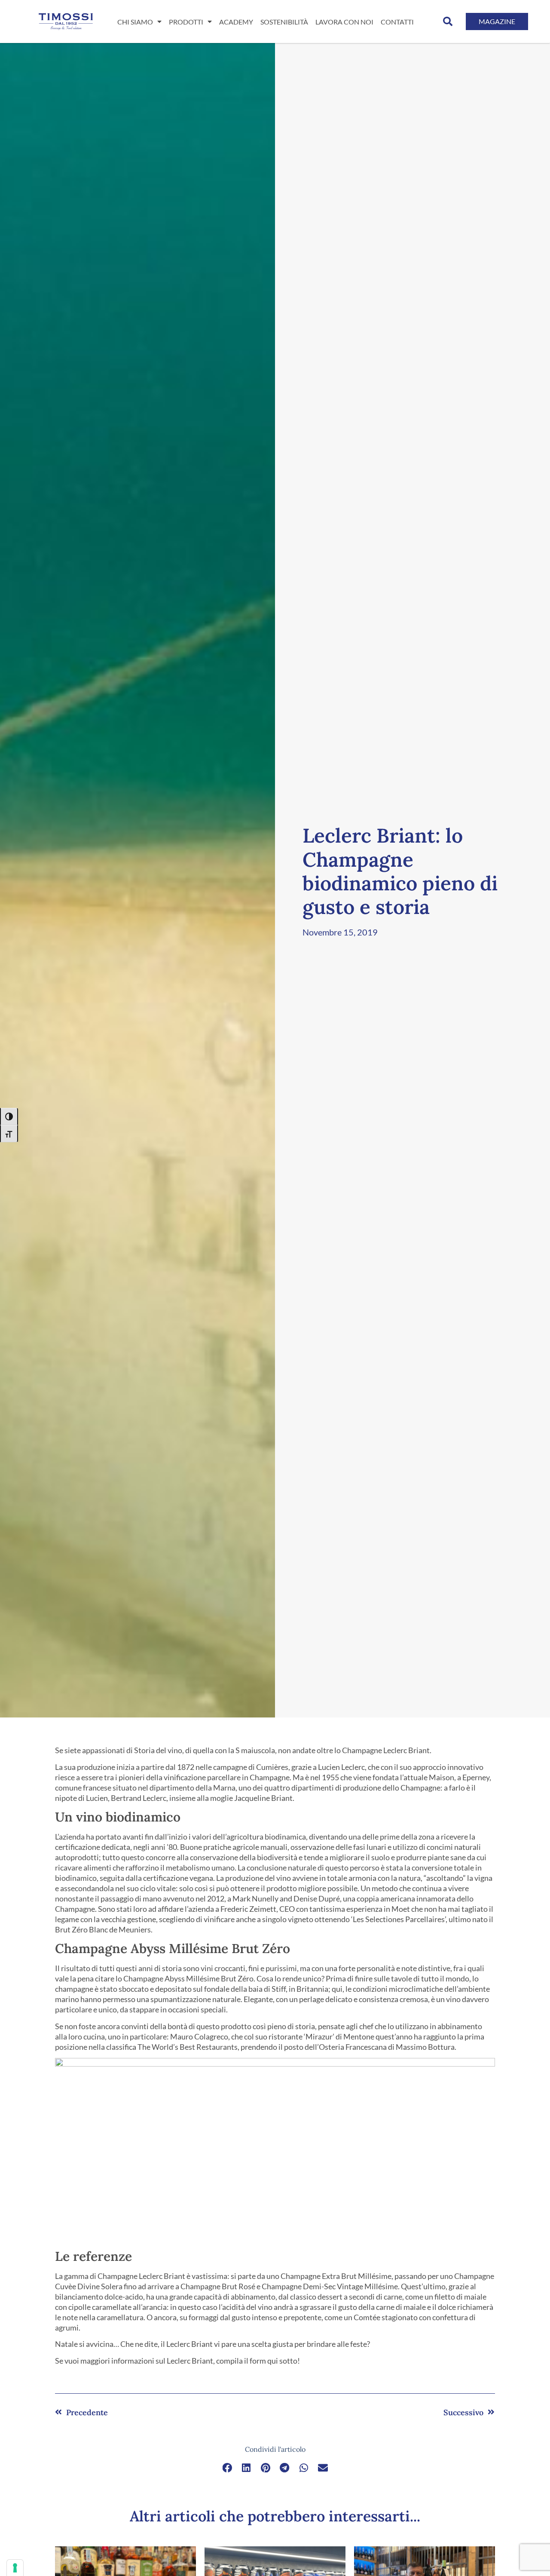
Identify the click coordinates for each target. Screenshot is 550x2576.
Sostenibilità (284, 22)
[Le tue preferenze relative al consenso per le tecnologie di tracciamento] (15, 2568)
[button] (448, 21)
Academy (236, 22)
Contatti (397, 22)
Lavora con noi (344, 22)
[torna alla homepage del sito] (66, 21)
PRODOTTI (186, 22)
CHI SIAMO (135, 22)
